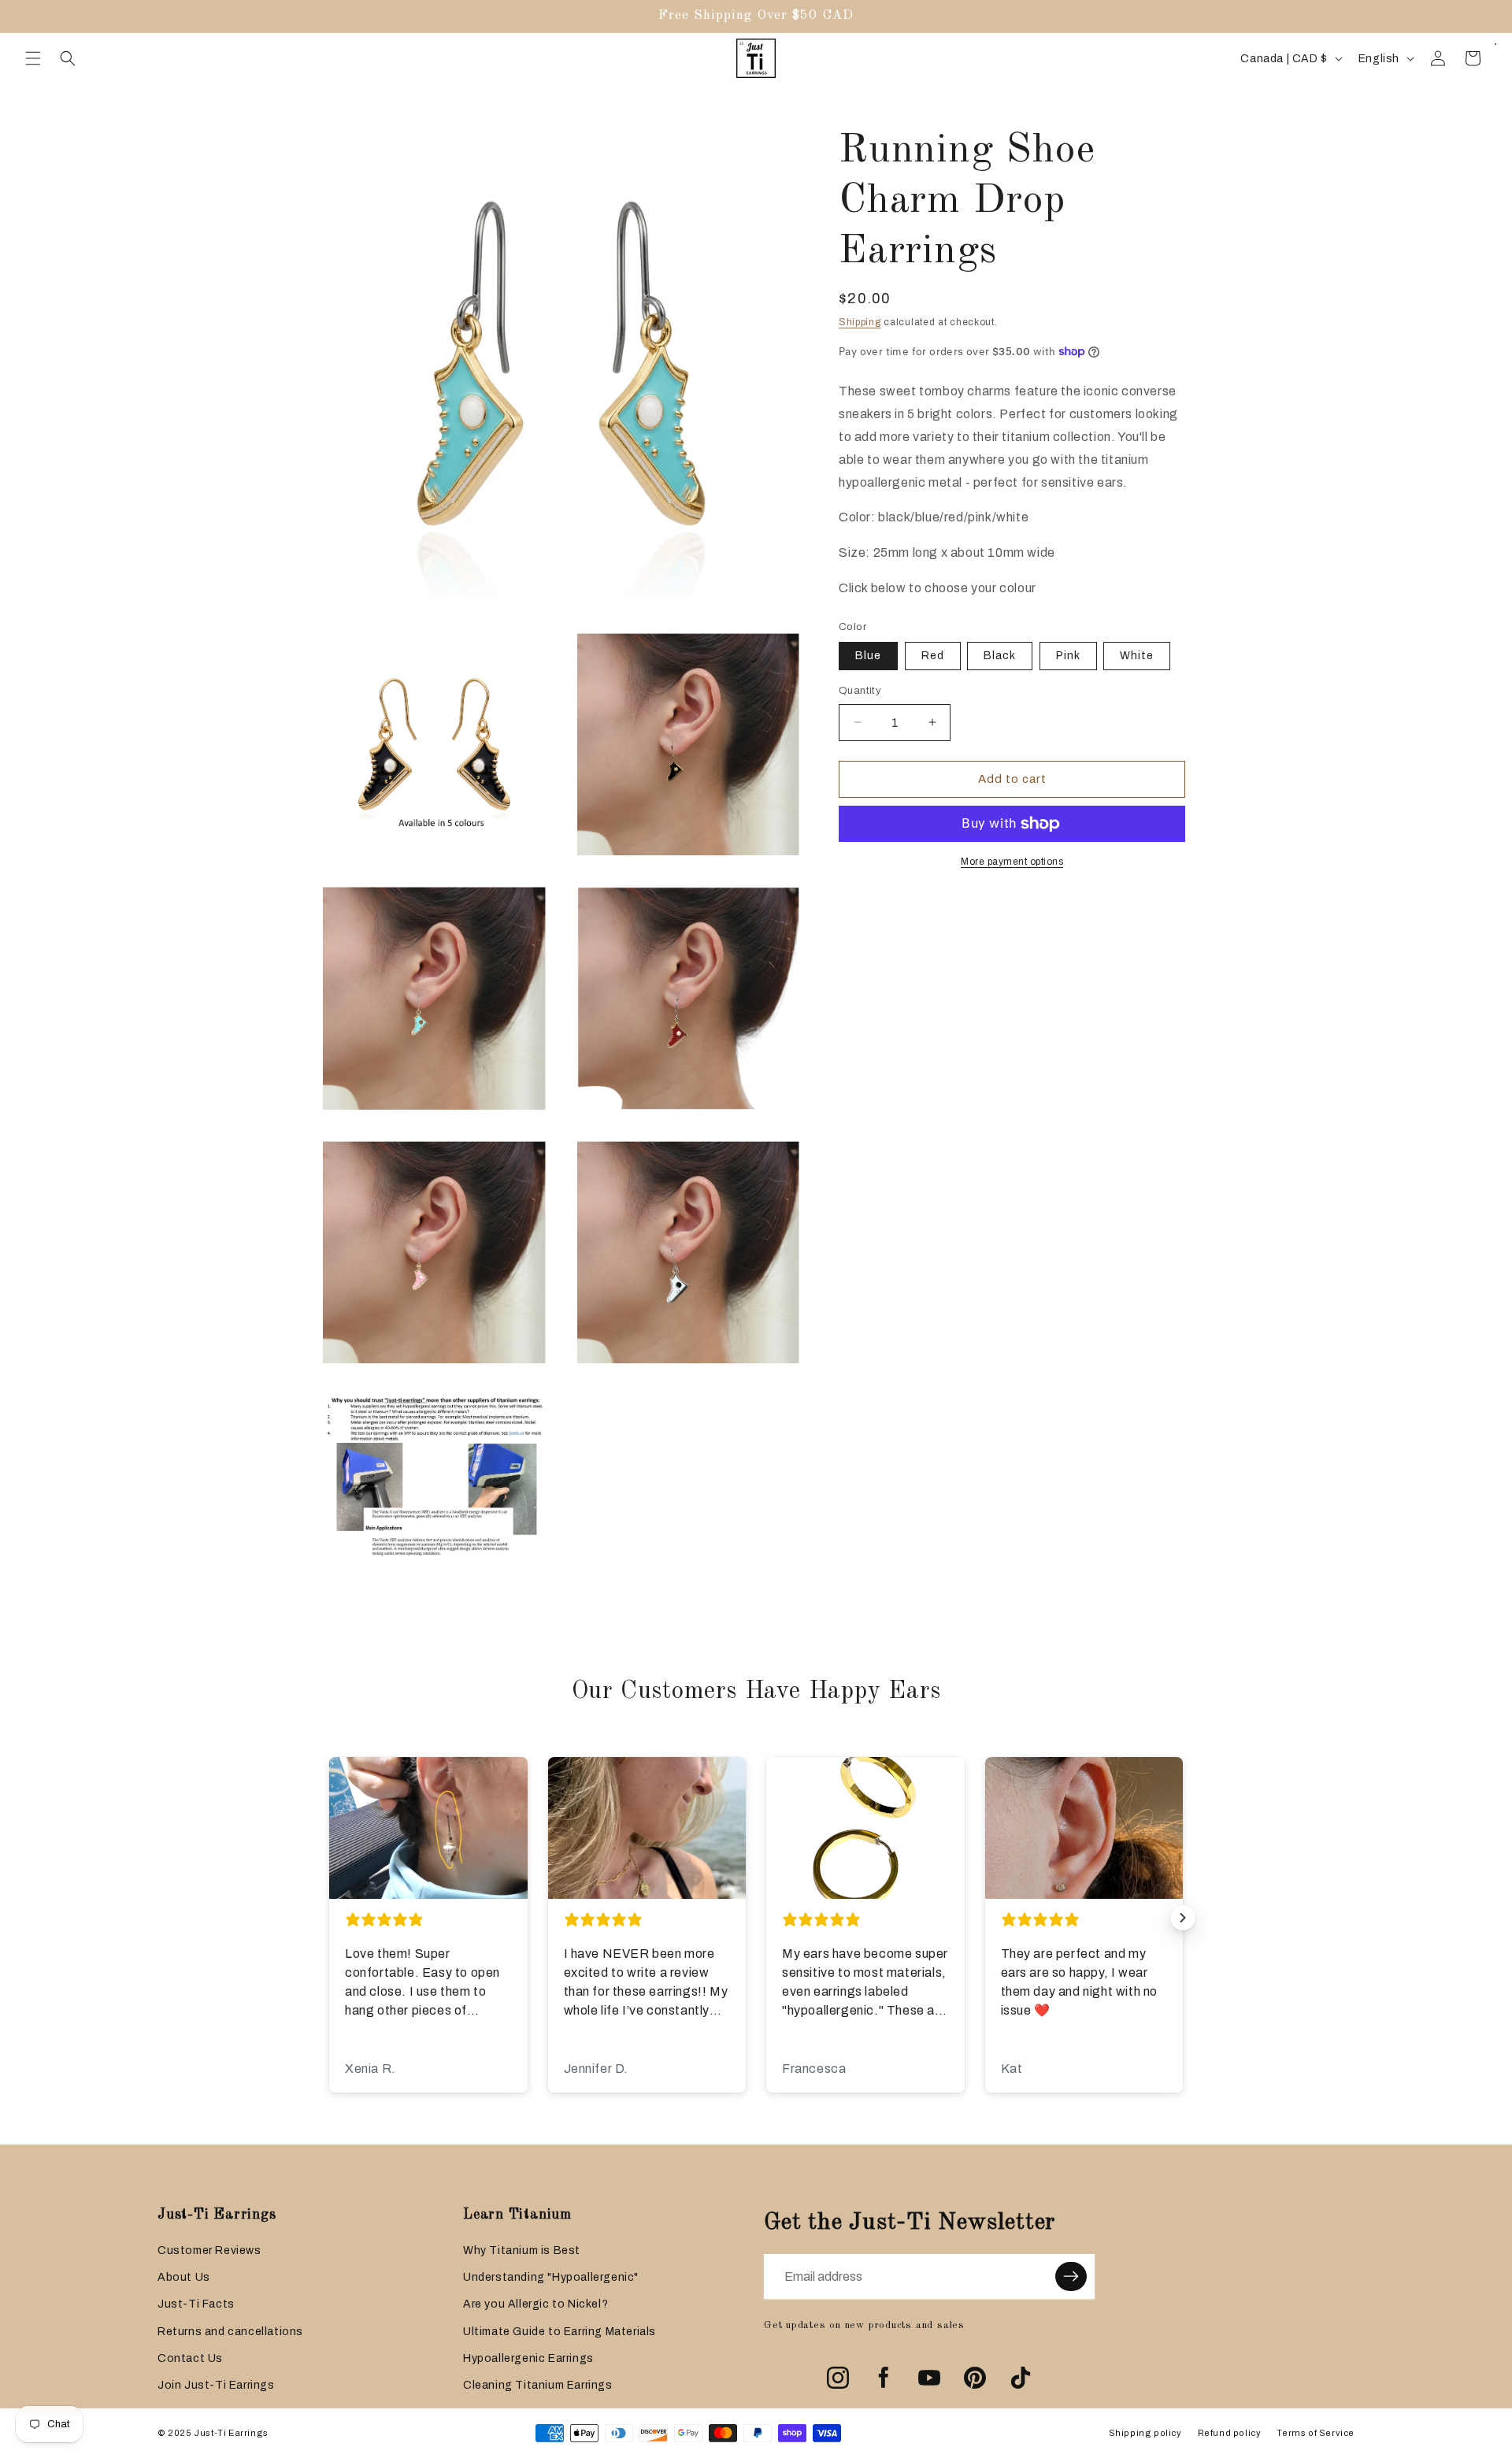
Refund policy (1230, 2433)
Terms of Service (1316, 2433)
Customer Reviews (209, 2250)
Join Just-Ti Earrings (216, 2385)
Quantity (860, 691)
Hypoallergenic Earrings (528, 2358)
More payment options (1012, 862)
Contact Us (190, 2358)
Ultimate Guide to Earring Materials (560, 2332)
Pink (1068, 656)
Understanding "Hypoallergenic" (551, 2277)
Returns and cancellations (230, 2332)
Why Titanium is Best (522, 2250)
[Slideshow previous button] (329, 1918)
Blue (868, 656)
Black (1000, 656)
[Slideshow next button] (1183, 1918)
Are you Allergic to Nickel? (535, 2304)
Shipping (860, 322)
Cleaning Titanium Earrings (538, 2385)
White (1137, 656)
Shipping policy (1145, 2433)
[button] (33, 58)
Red (933, 656)
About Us (184, 2277)
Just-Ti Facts (196, 2304)
